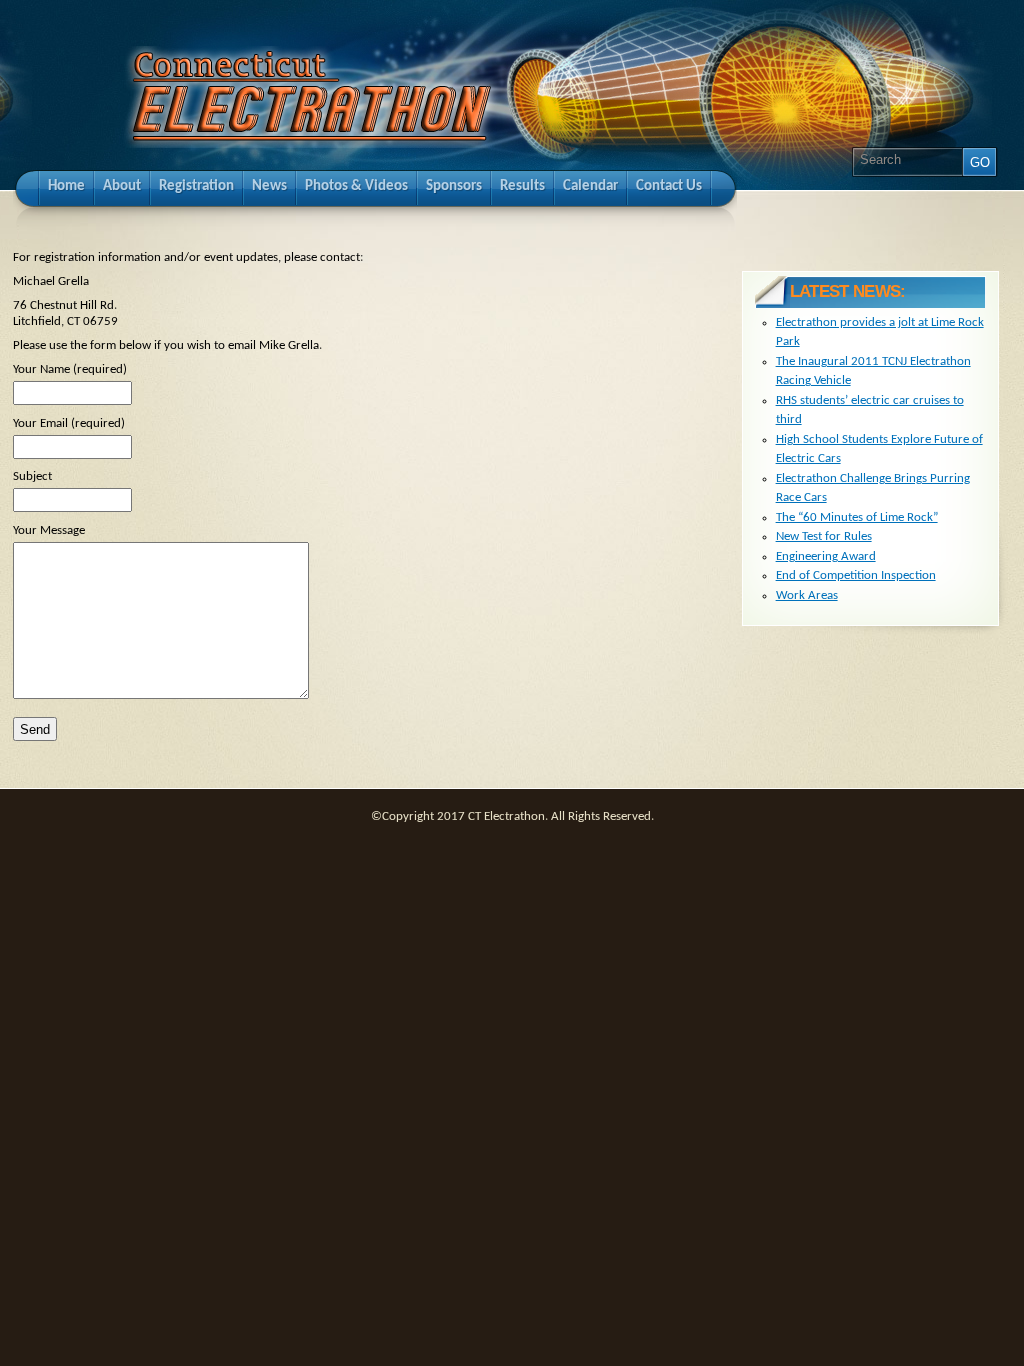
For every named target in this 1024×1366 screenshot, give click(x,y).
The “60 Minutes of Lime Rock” (857, 517)
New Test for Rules (824, 536)
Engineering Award (826, 556)
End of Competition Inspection (856, 575)
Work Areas (807, 595)
